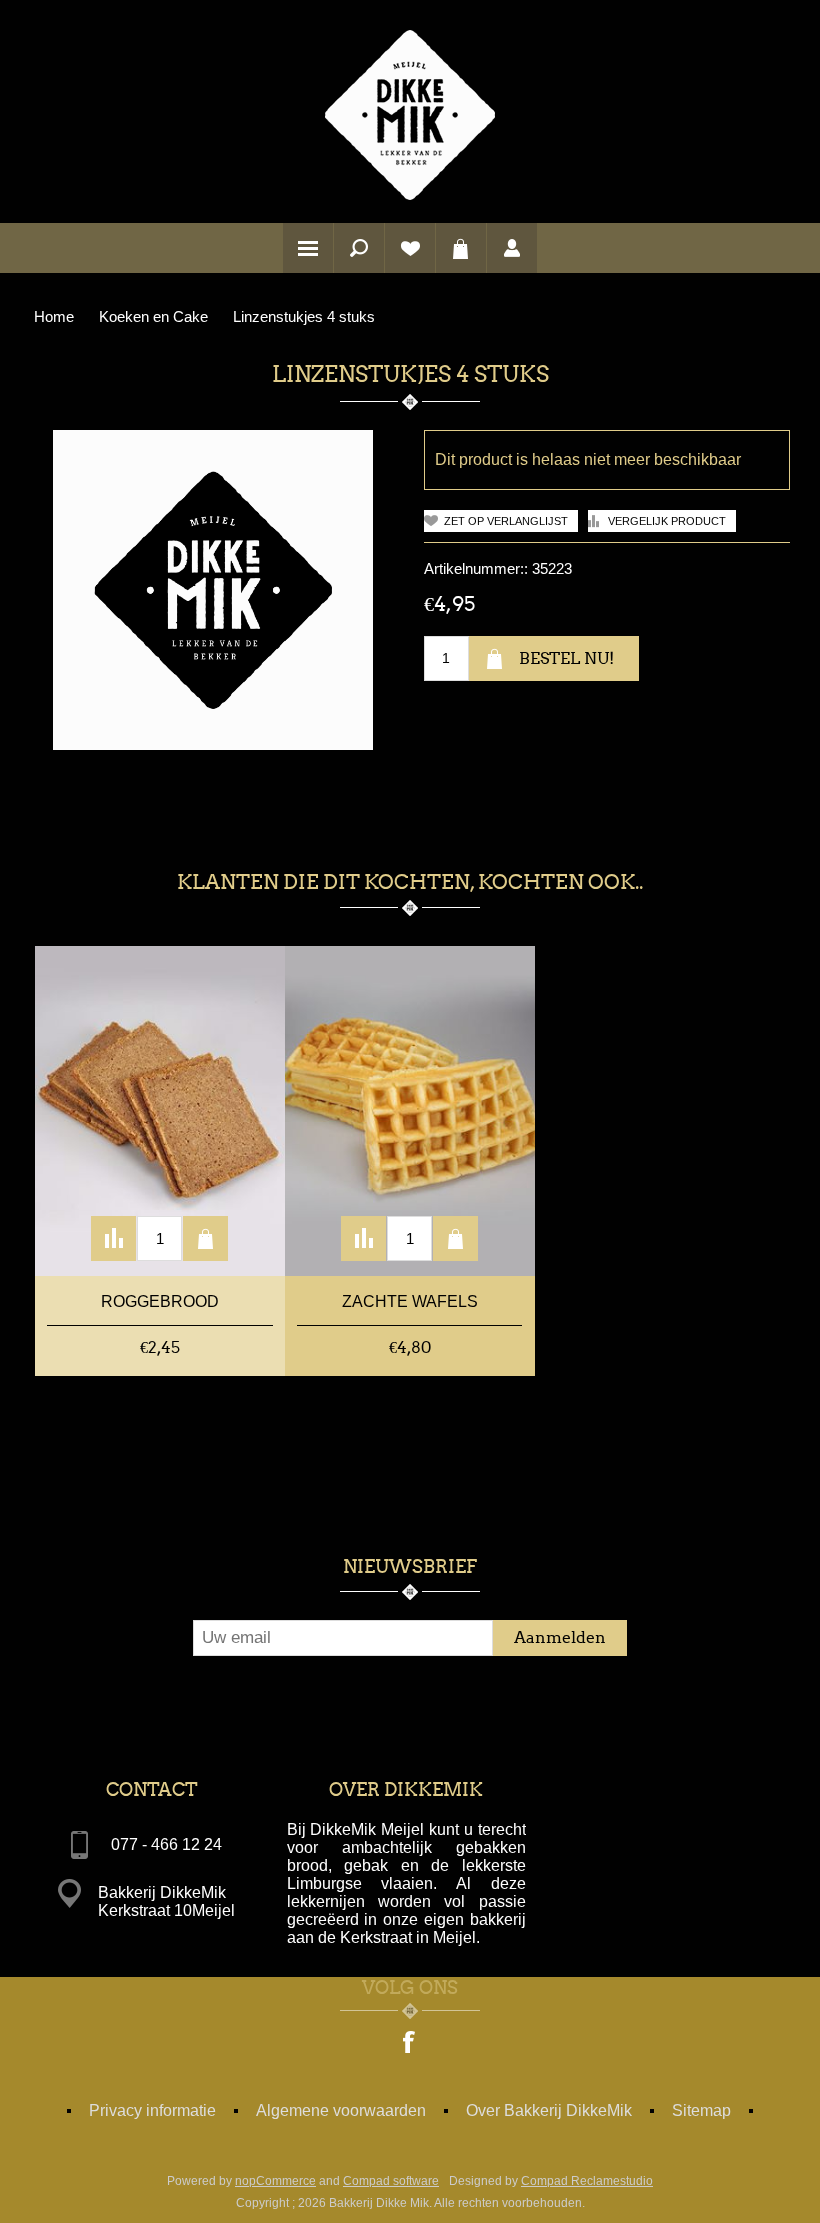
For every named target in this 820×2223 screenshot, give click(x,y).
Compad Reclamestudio (587, 2181)
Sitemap (701, 2110)
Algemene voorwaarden (341, 2110)
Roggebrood (160, 1301)
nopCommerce (275, 2181)
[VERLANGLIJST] (410, 248)
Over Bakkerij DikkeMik (549, 2110)
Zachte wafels (410, 1301)
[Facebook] (410, 2044)
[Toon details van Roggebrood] (160, 1111)
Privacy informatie (152, 2110)
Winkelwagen (461, 248)
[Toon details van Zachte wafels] (410, 1111)
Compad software (391, 2181)
